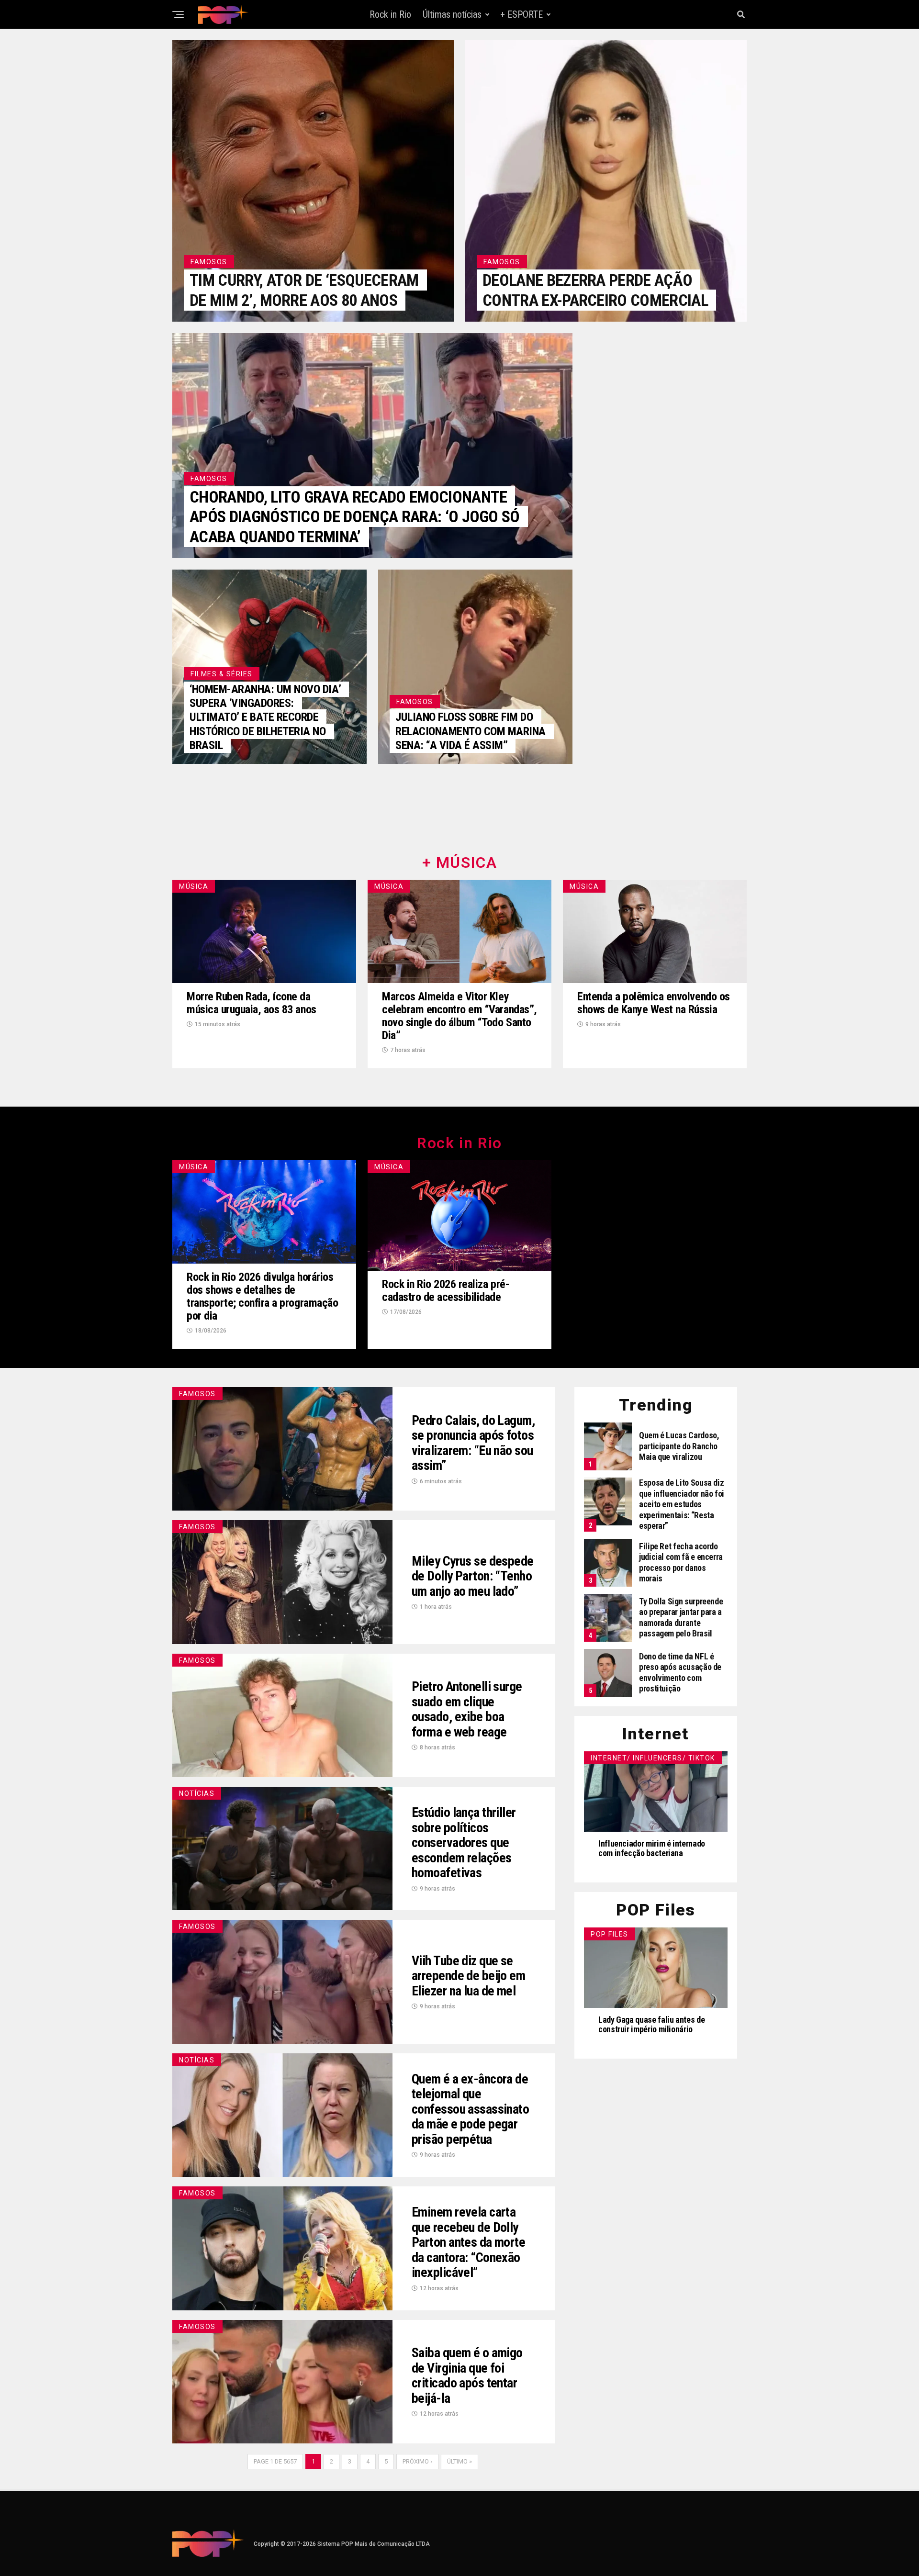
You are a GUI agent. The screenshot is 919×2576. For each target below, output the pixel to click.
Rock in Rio (390, 14)
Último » (459, 2461)
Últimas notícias (452, 14)
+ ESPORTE (521, 14)
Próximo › (417, 2461)
